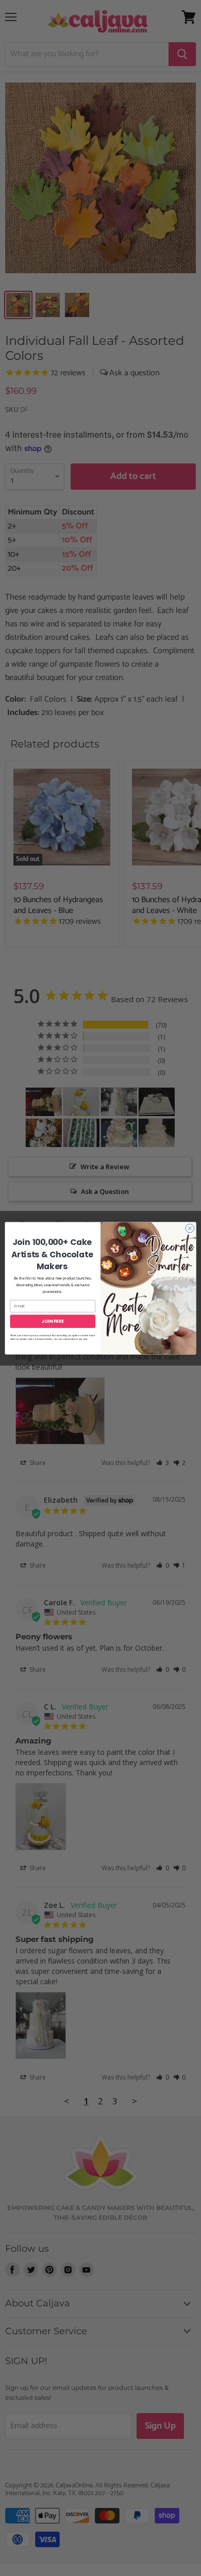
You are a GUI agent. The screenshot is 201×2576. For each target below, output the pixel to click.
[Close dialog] (190, 1228)
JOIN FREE (53, 1321)
